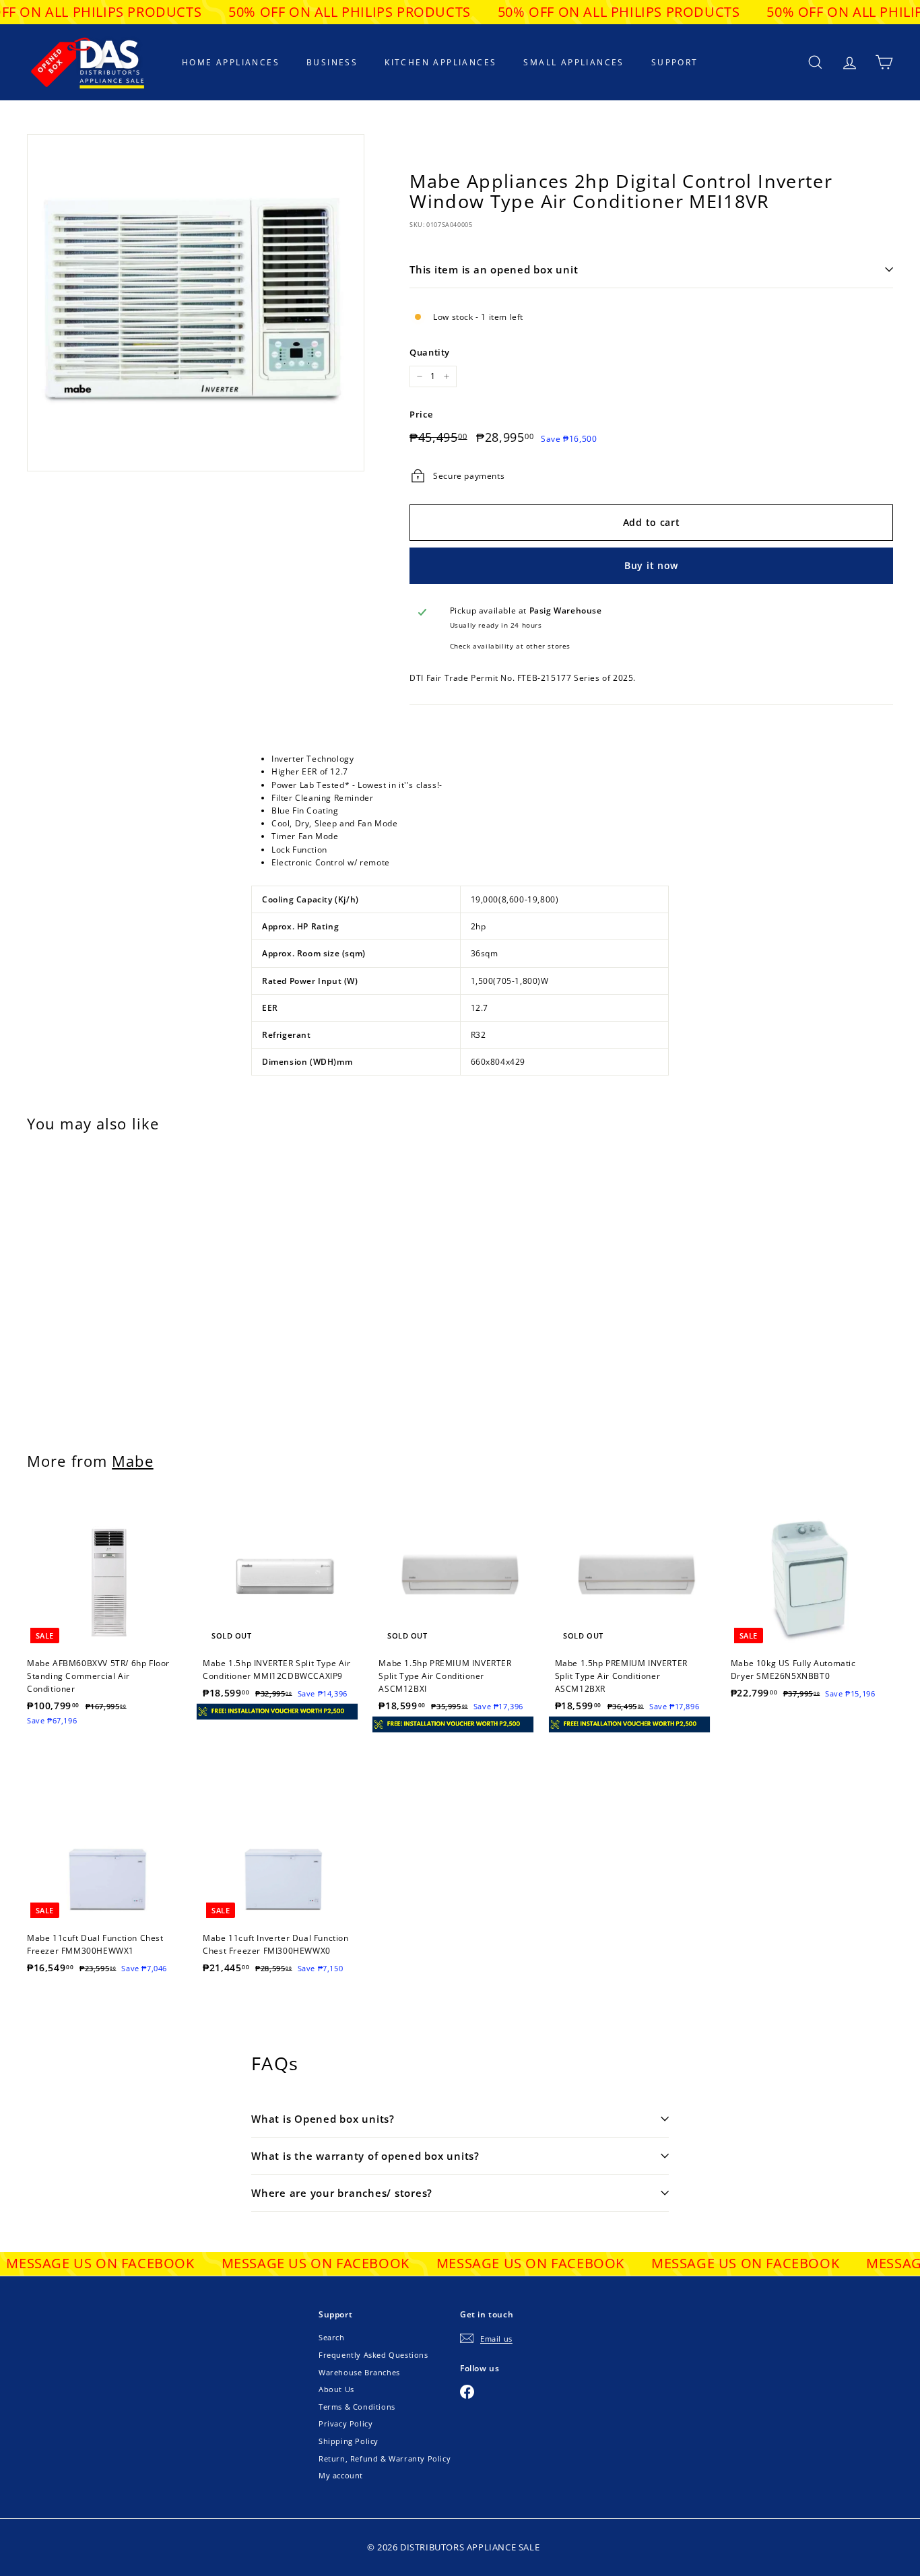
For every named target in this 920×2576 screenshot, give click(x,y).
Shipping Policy (349, 2441)
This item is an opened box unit (494, 269)
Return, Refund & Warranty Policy (385, 2458)
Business (332, 62)
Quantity (430, 352)
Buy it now (651, 565)
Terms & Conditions (357, 2407)
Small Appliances (573, 62)
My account (341, 2475)
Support (675, 62)
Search (332, 2337)
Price (421, 414)
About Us (336, 2389)
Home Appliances (231, 62)
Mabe (132, 1461)
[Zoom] (196, 303)
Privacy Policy (346, 2423)
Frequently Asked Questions (373, 2355)
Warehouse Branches (359, 2372)
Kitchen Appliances (440, 62)
